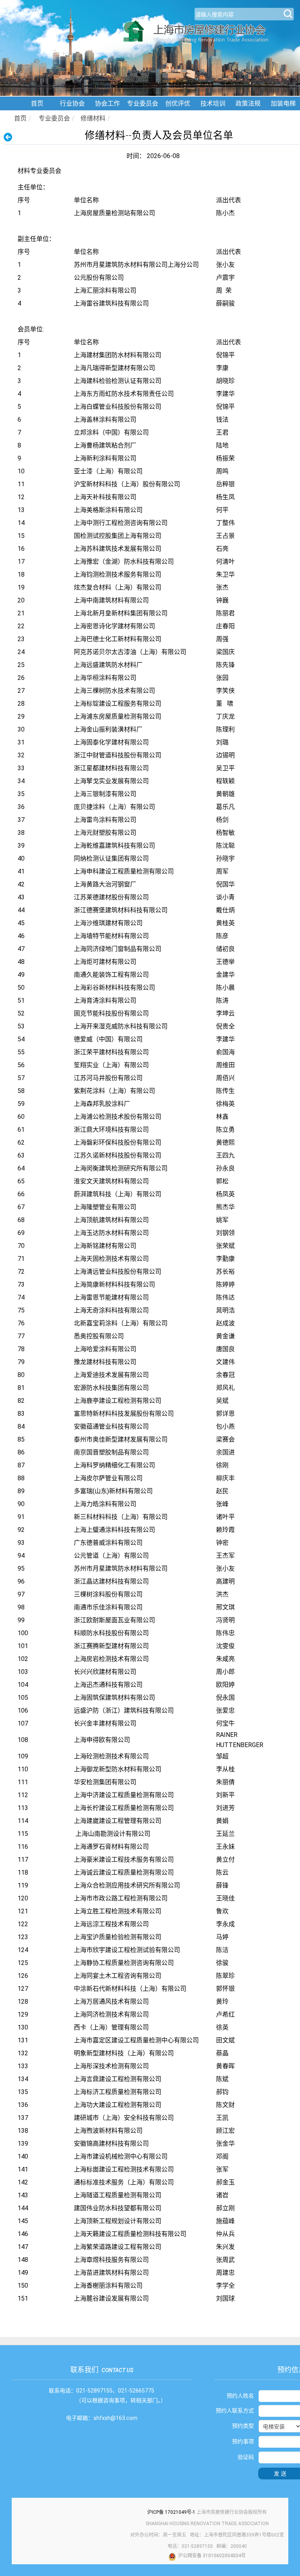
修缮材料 (93, 118)
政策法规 (248, 103)
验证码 (246, 2457)
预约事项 (243, 2441)
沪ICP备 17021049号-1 (171, 2512)
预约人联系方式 (235, 2411)
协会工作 (107, 103)
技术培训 (213, 103)
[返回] (10, 137)
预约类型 (243, 2426)
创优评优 (178, 103)
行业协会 (72, 103)
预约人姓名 (240, 2396)
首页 (37, 103)
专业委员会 (143, 103)
